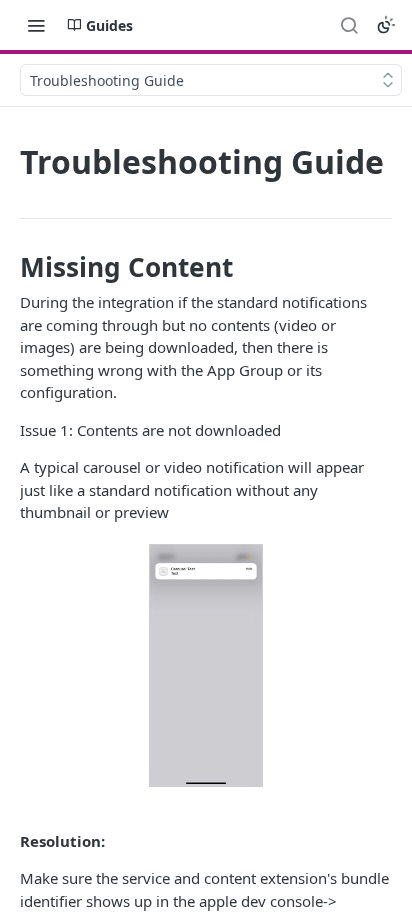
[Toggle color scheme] (386, 25)
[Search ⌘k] (349, 25)
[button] (206, 666)
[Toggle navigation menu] (36, 25)
